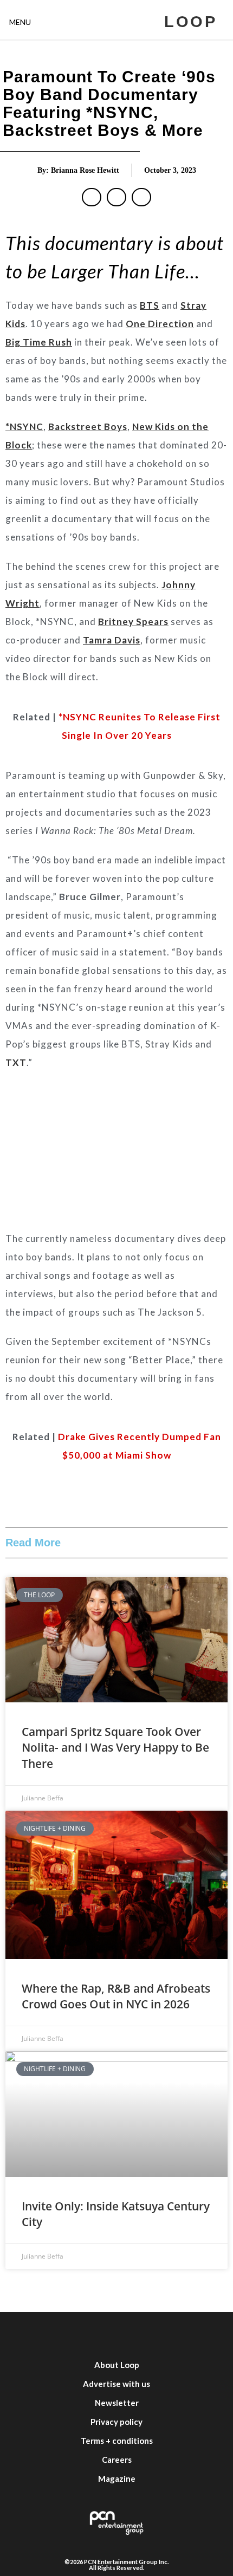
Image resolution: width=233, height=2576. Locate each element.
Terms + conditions (117, 2441)
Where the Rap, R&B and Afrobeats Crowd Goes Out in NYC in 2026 (116, 1996)
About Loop (117, 2365)
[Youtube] (133, 2334)
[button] (92, 197)
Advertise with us (116, 2384)
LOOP (190, 22)
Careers (117, 2460)
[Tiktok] (165, 2334)
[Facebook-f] (35, 2334)
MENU (20, 22)
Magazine (117, 2479)
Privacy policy (116, 2422)
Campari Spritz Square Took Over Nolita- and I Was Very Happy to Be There (115, 1748)
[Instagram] (100, 2334)
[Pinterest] (198, 2334)
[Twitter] (68, 2334)
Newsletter (117, 2403)
